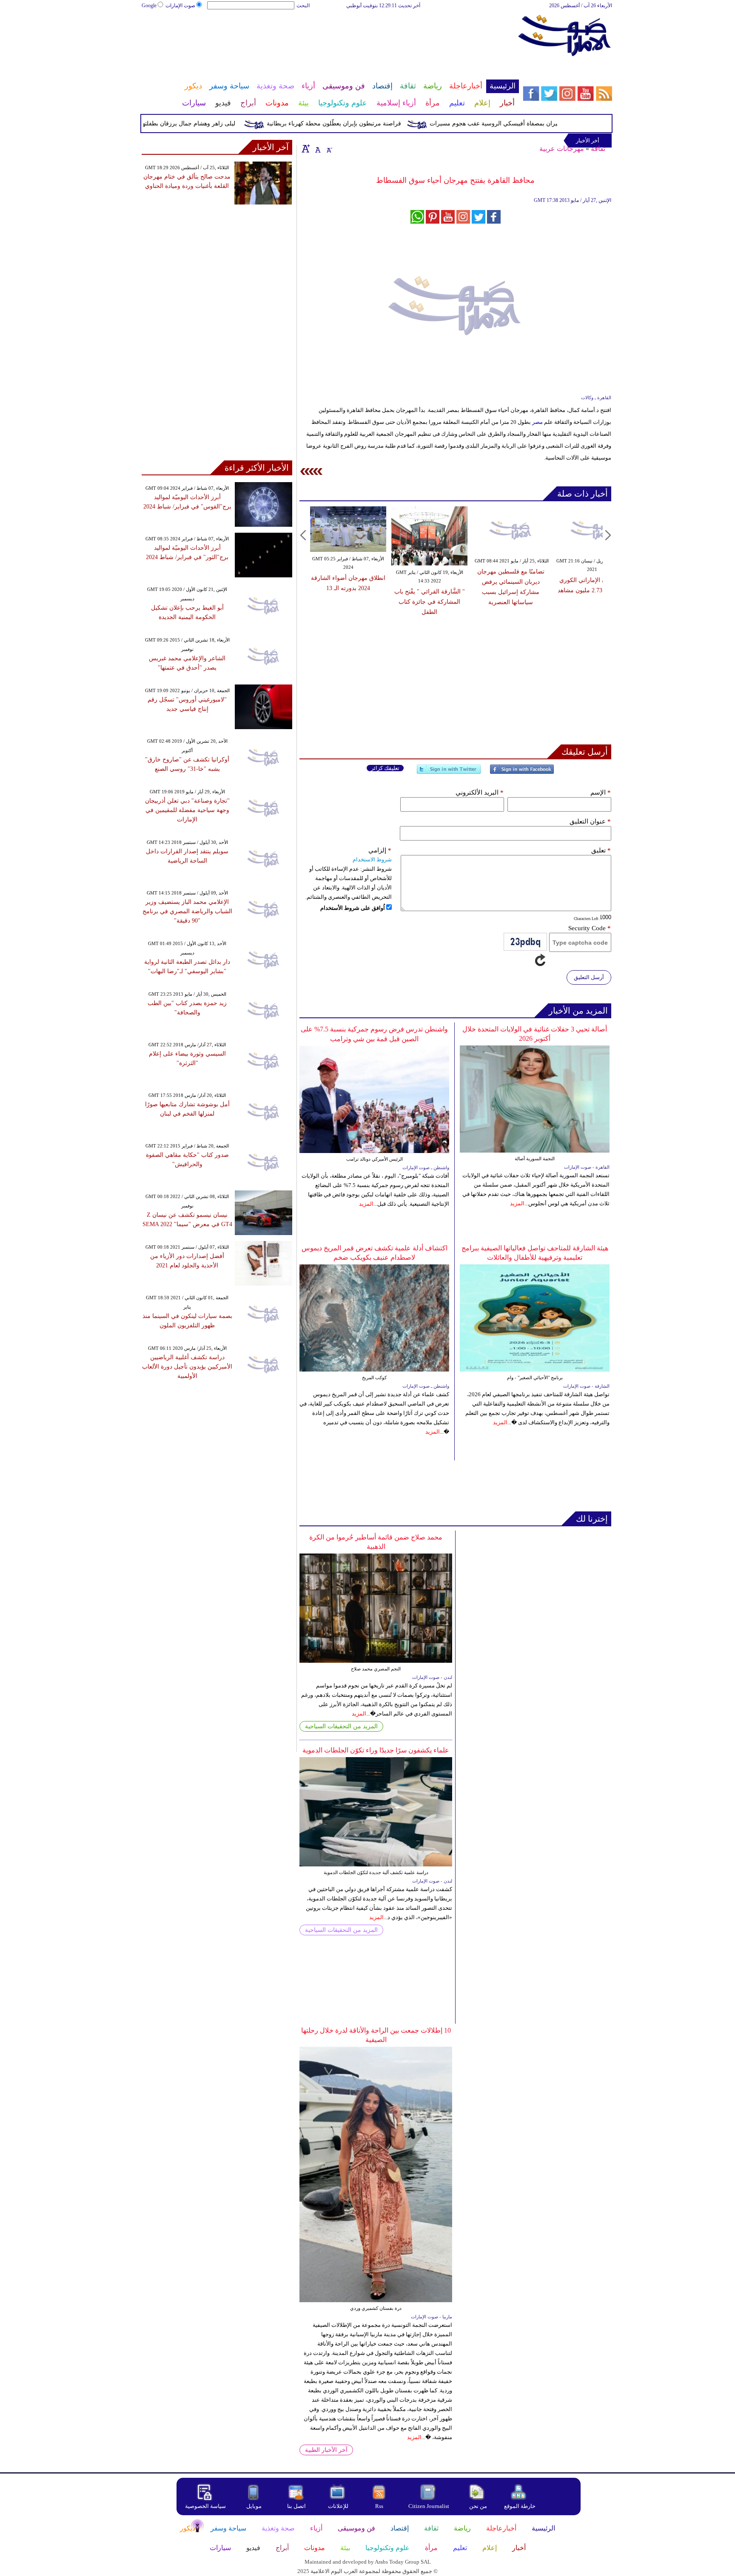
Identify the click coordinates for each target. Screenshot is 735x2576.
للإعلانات (338, 2506)
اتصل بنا (296, 2506)
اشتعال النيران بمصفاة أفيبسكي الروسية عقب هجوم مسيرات (536, 124)
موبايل (255, 2506)
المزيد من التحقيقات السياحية (341, 1726)
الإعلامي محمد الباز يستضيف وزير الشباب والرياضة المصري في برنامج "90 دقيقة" (187, 911)
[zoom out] (329, 148)
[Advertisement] (330, 37)
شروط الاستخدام (372, 859)
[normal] (317, 148)
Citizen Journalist (429, 2506)
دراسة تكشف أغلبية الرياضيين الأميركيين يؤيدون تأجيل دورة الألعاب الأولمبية (187, 1367)
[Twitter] (449, 773)
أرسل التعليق (589, 977)
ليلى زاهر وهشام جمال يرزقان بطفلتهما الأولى (208, 124)
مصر (537, 422)
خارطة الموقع (520, 2506)
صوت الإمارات (180, 6)
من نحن (478, 2506)
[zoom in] (306, 148)
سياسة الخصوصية (205, 2506)
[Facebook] (522, 773)
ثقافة (598, 149)
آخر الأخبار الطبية (326, 2450)
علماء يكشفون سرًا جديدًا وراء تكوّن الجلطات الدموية (376, 1750)
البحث (303, 6)
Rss (380, 2506)
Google (149, 6)
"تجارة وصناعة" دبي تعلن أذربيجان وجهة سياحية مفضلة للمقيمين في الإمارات (187, 810)
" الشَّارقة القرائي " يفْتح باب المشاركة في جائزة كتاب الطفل (430, 602)
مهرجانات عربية (562, 149)
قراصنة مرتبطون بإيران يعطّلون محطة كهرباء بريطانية (364, 124)
